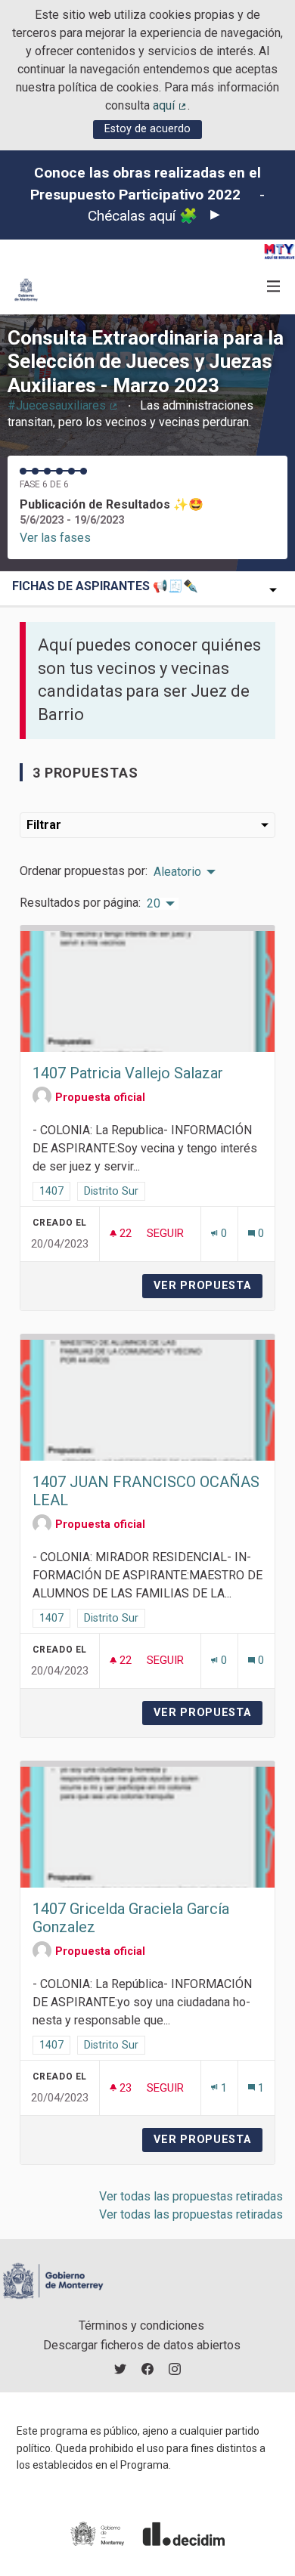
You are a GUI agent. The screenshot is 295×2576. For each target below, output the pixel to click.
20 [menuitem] (154, 904)
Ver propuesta (208, 1286)
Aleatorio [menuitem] (177, 872)
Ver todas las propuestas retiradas (191, 2196)
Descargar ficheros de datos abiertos (142, 2345)
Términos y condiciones (141, 2326)
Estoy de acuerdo (147, 129)
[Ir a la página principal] (26, 290)
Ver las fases (55, 538)
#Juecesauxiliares (63, 405)
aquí (170, 105)
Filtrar (44, 825)
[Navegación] (274, 287)
